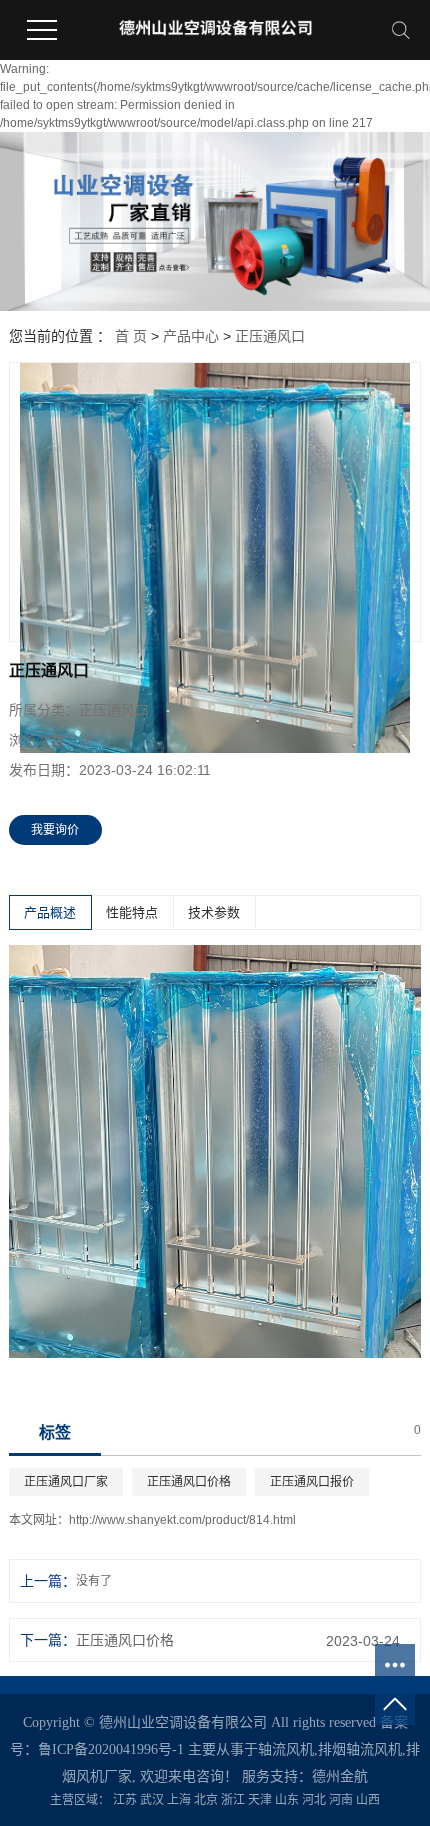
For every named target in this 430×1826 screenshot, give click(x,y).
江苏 (125, 1800)
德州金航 (340, 1776)
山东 (287, 1800)
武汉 (152, 1800)
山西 (368, 1800)
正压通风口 (270, 336)
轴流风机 (286, 1749)
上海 (179, 1800)
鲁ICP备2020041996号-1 (111, 1749)
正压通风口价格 (189, 1482)
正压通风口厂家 (66, 1482)
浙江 (233, 1800)
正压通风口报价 (312, 1482)
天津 (260, 1800)
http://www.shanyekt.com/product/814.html (182, 1520)
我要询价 (55, 830)
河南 (341, 1800)
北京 (206, 1800)
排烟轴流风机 (360, 1749)
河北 (314, 1800)
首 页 (131, 336)
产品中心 (191, 336)
